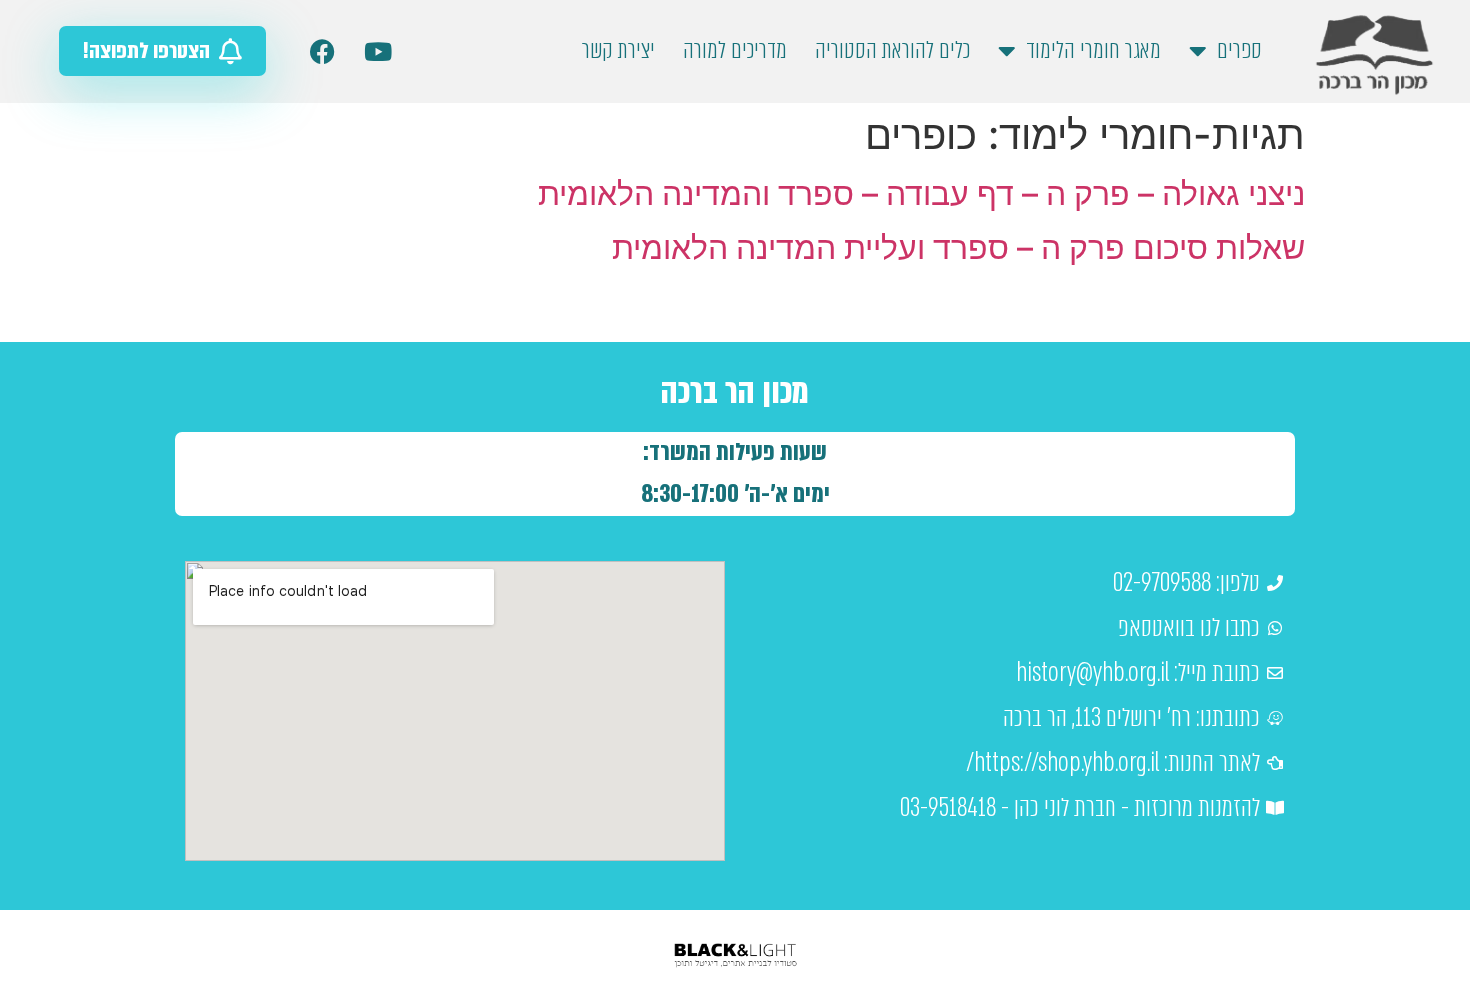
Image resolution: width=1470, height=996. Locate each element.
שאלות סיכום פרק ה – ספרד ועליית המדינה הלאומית (958, 247)
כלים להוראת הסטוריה (892, 50)
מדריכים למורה (735, 50)
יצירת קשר (618, 50)
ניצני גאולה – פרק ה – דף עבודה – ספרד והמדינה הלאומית (921, 193)
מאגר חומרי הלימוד (1093, 50)
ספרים (1239, 50)
